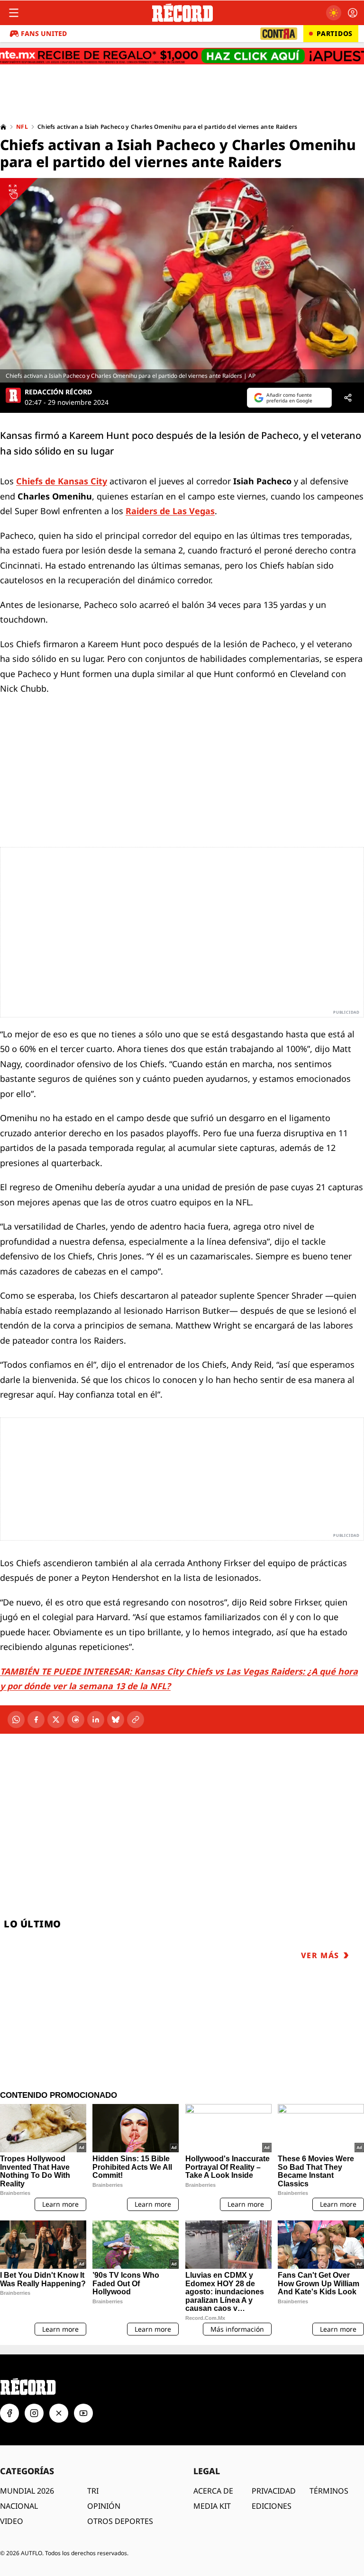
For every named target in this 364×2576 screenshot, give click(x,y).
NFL (22, 127)
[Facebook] (36, 1720)
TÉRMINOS (329, 2491)
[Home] (3, 127)
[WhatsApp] (16, 1720)
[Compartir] (348, 398)
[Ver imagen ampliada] (182, 280)
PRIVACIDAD (274, 2491)
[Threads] (76, 1720)
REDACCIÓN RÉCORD (58, 392)
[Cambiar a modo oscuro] (334, 13)
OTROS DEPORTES (120, 2521)
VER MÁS (320, 1955)
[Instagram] (34, 2413)
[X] (56, 1720)
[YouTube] (83, 2413)
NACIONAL (19, 2506)
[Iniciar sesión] (353, 13)
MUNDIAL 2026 (27, 2491)
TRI (93, 2491)
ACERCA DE (213, 2491)
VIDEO (12, 2521)
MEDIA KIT (212, 2506)
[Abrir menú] (14, 13)
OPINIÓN (104, 2506)
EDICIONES (272, 2506)
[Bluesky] (116, 1720)
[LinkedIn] (96, 1720)
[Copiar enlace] (136, 1720)
